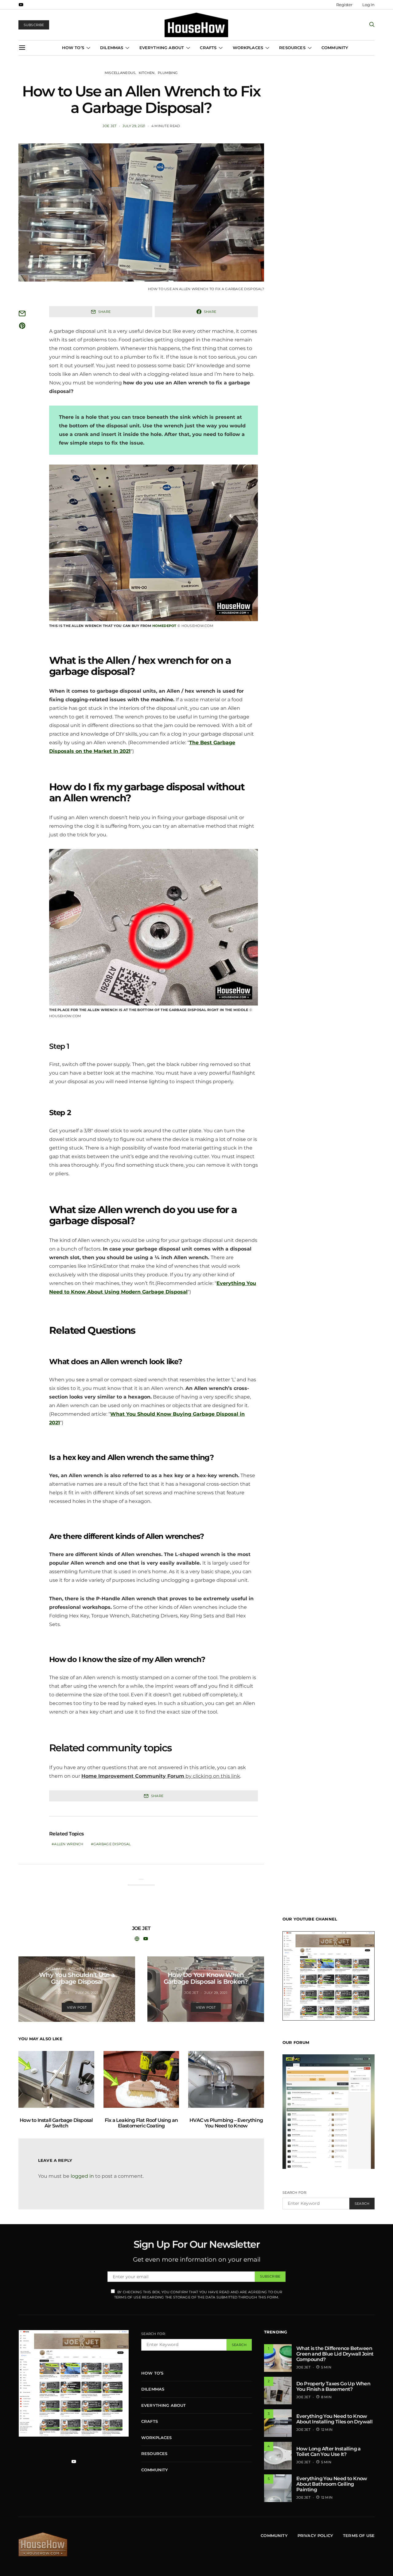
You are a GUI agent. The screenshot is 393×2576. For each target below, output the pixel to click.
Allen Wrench (69, 1844)
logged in (82, 2176)
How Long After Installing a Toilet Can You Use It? (329, 2451)
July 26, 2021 (87, 1993)
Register (344, 5)
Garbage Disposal (112, 1844)
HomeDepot (164, 626)
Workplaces (248, 48)
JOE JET (110, 126)
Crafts (208, 48)
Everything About (162, 48)
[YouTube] (21, 5)
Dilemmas (112, 48)
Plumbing (168, 73)
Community (335, 48)
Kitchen (147, 73)
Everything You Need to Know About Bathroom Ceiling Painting (332, 2484)
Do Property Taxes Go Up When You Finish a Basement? (333, 2386)
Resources (292, 48)
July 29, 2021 (134, 126)
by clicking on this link (161, 1776)
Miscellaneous (120, 73)
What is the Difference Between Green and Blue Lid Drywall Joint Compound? (335, 2354)
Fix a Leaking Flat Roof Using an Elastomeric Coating (141, 2123)
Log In (368, 5)
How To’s (73, 48)
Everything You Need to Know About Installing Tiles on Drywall (334, 2419)
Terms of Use (359, 2535)
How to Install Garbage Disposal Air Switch (56, 2123)
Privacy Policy (315, 2535)
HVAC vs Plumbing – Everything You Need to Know (226, 2123)
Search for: (295, 2193)
